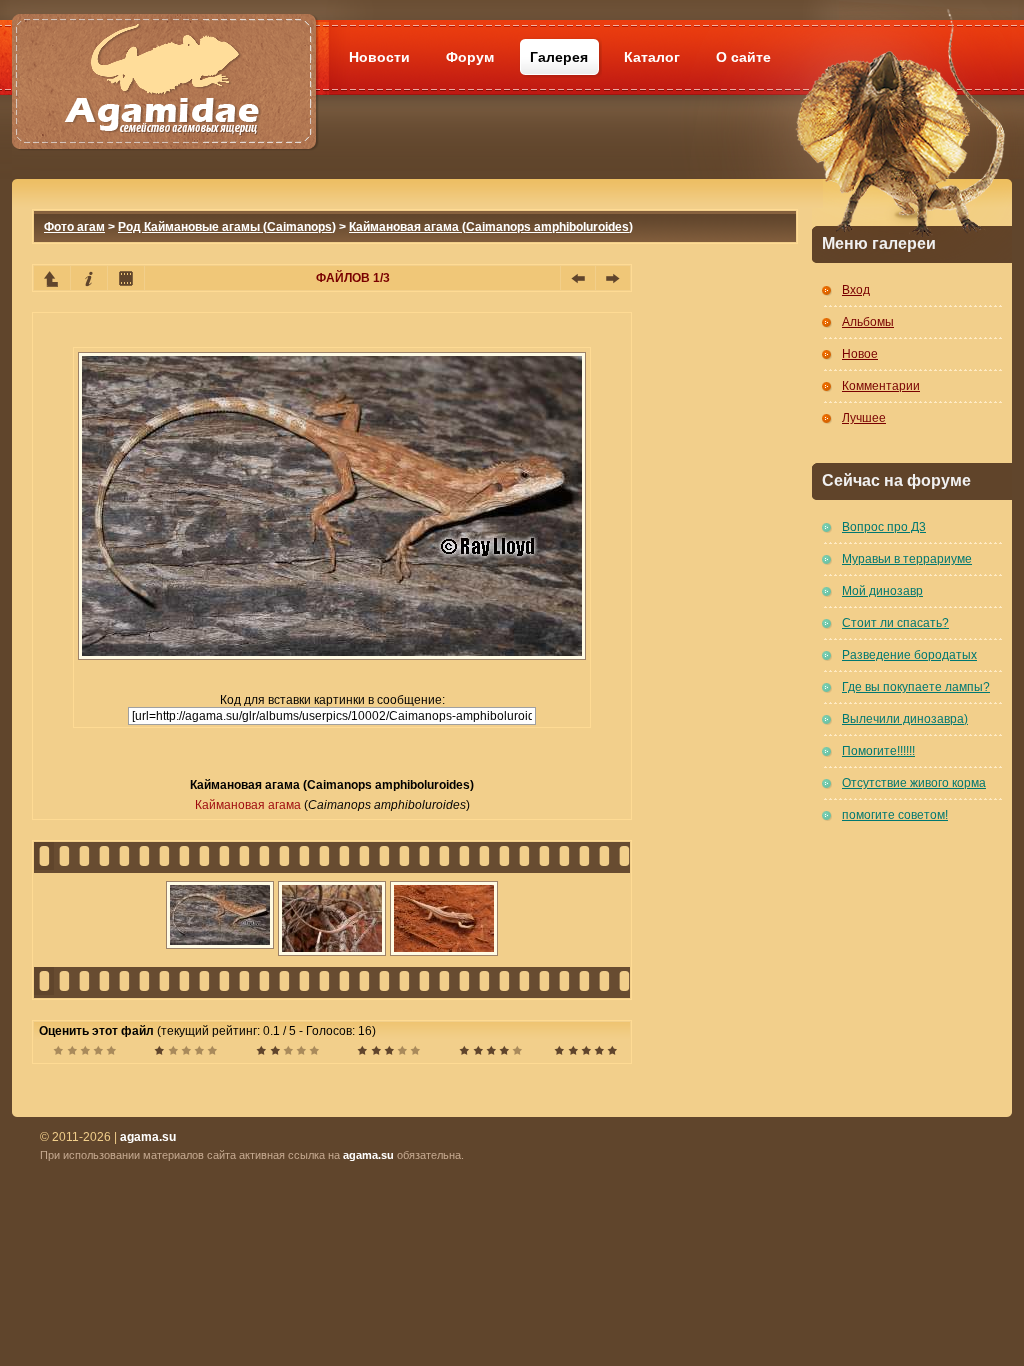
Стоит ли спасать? (895, 623)
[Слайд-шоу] (126, 278)
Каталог (652, 57)
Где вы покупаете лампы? (916, 687)
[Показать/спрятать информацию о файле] (89, 278)
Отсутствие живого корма (914, 783)
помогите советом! (895, 815)
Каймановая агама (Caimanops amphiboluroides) (491, 227)
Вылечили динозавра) (905, 719)
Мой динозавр (882, 591)
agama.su (368, 1155)
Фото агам (74, 227)
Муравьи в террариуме (907, 559)
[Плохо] (185, 1053)
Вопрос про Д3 (884, 527)
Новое (860, 354)
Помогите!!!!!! (878, 751)
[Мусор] (84, 1053)
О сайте (743, 57)
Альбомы (868, 322)
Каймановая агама (248, 805)
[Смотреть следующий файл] (613, 278)
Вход (856, 290)
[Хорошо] (388, 1053)
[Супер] (585, 1053)
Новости (379, 57)
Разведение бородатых (909, 655)
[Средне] (287, 1053)
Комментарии (881, 386)
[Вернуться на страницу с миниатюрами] (52, 278)
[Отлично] (490, 1053)
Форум (470, 57)
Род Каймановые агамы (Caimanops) (227, 227)
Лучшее (864, 418)
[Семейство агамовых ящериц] (163, 57)
